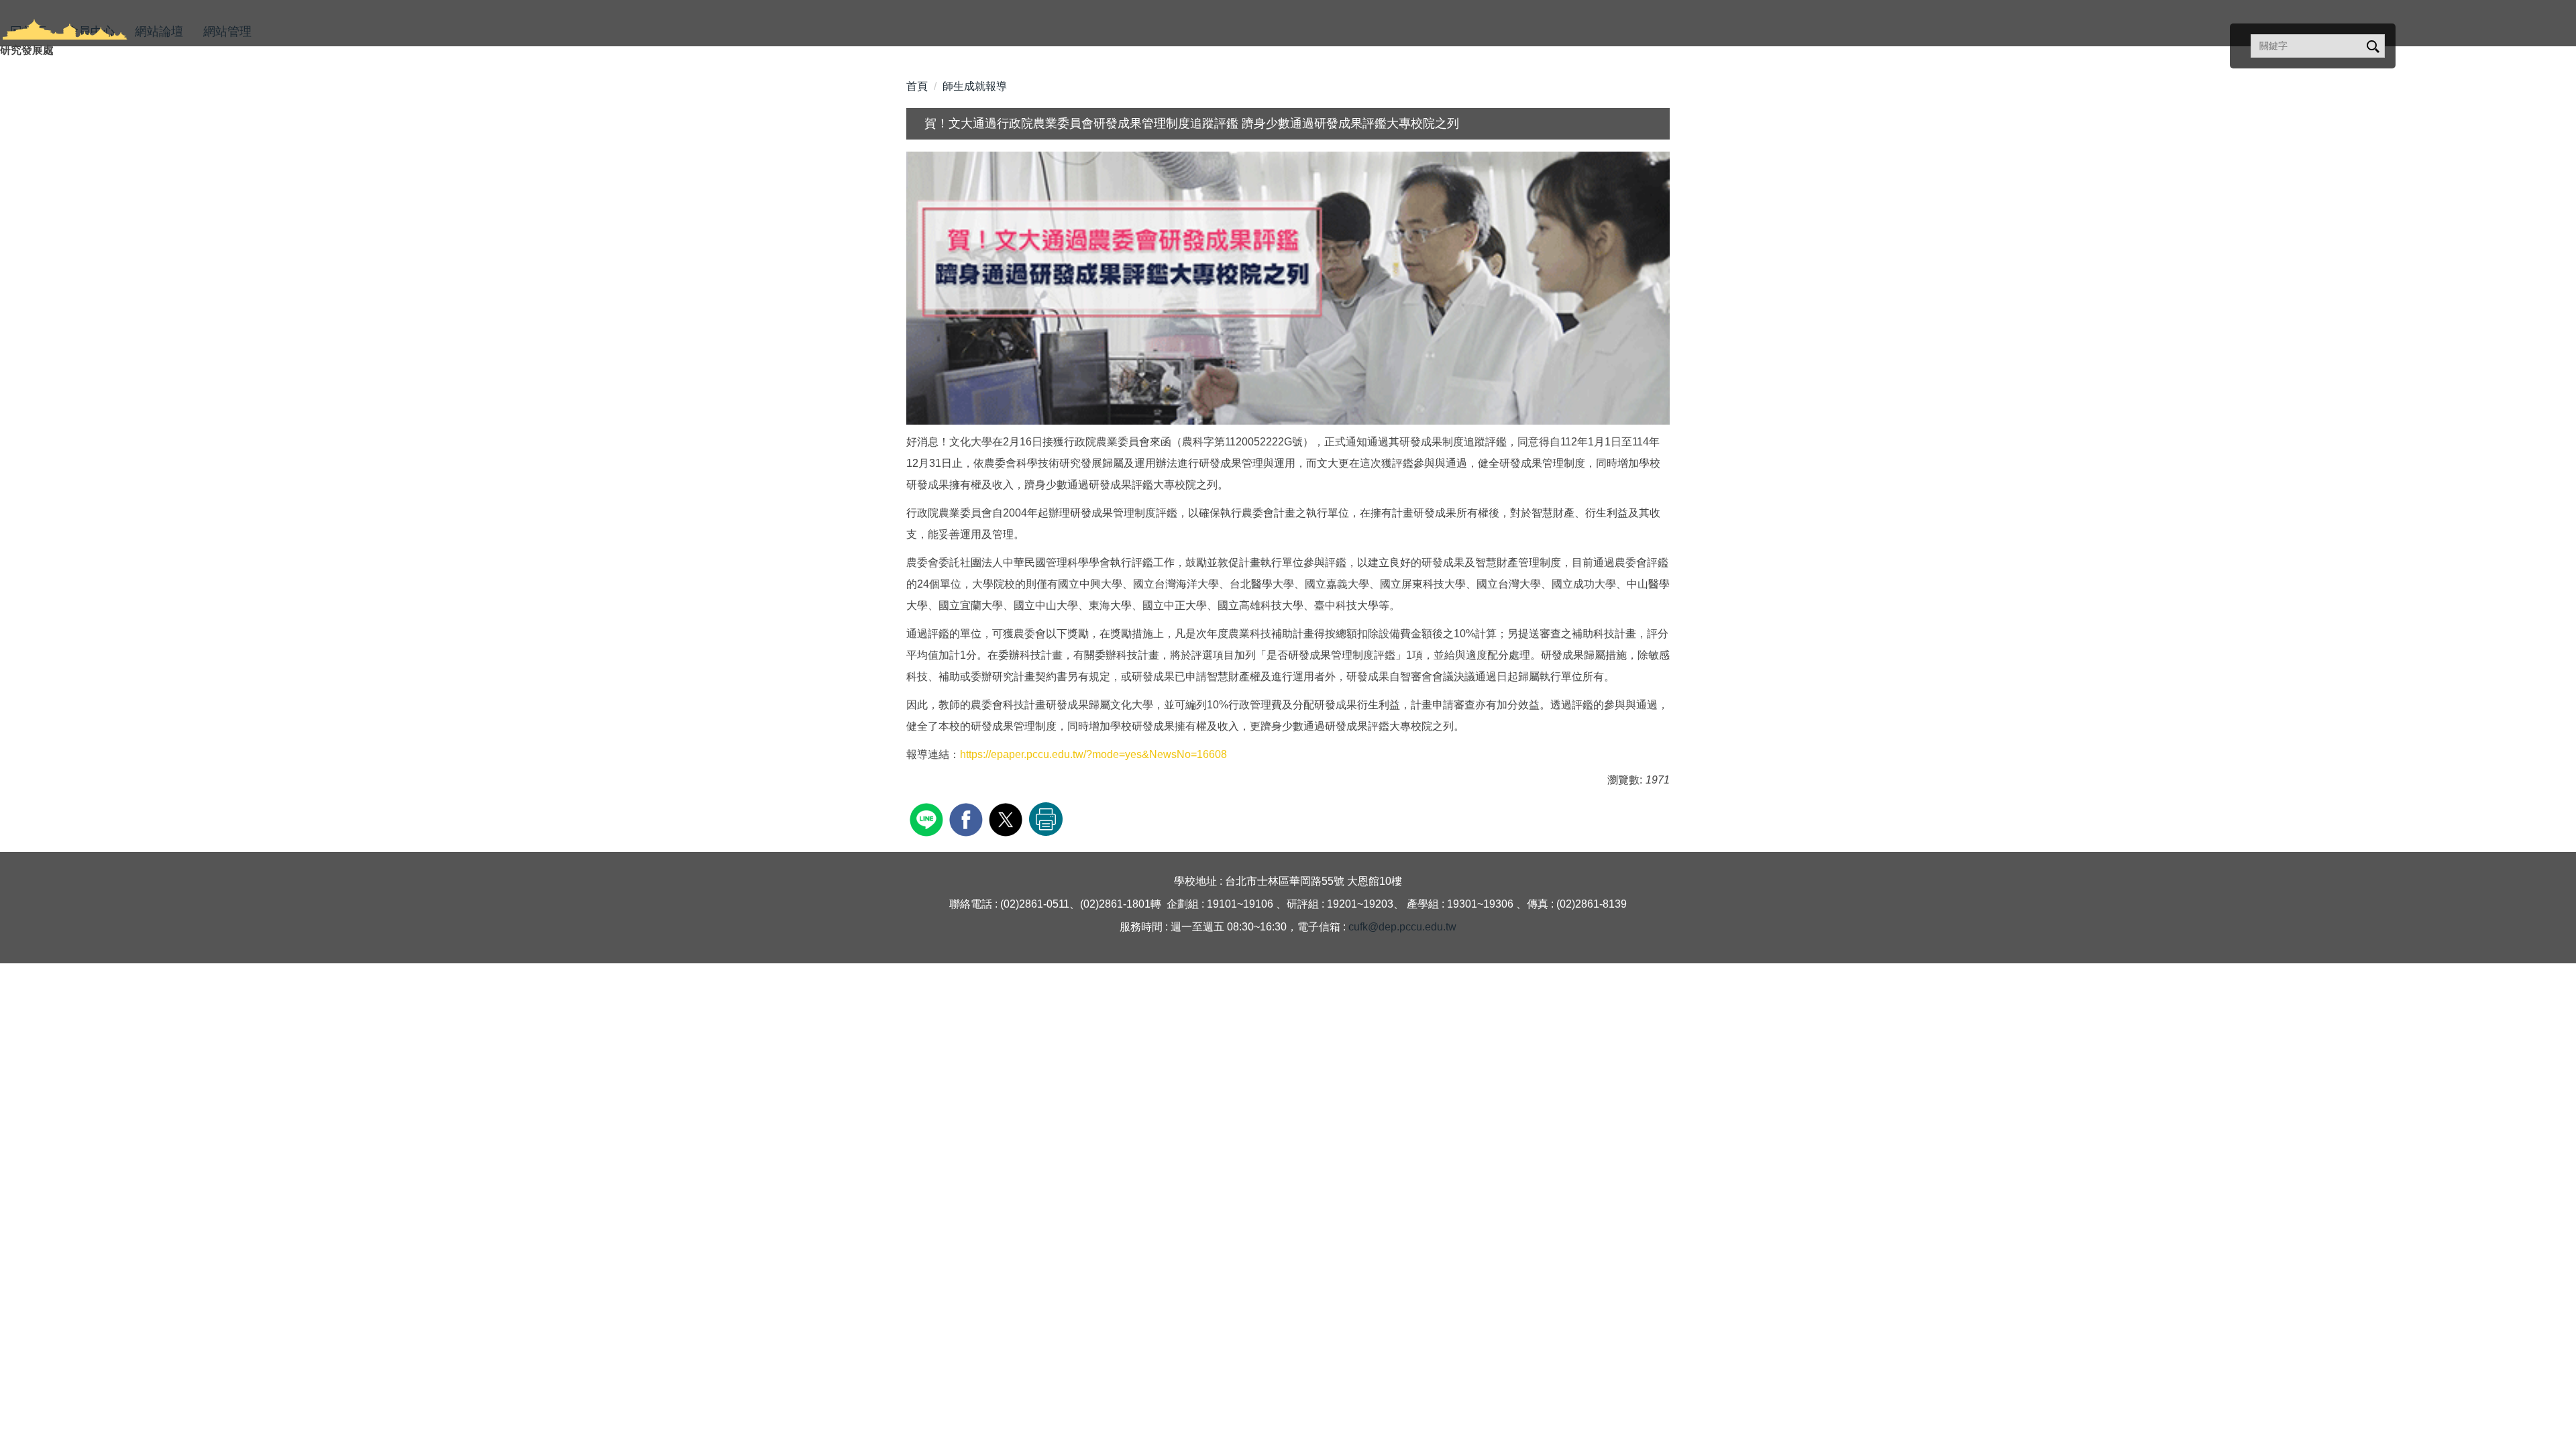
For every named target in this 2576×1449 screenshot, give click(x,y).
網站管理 (227, 32)
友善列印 (1046, 819)
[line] (928, 818)
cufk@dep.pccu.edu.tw (1402, 927)
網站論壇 (159, 32)
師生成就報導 (975, 86)
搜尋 (2372, 47)
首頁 (917, 86)
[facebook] (968, 818)
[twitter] (1007, 818)
